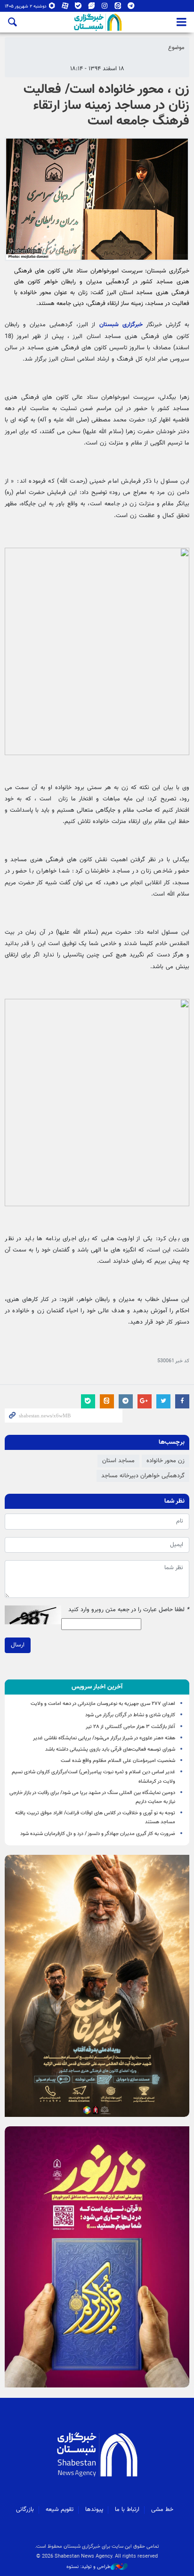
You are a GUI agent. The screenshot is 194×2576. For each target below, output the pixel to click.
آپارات (65, 8)
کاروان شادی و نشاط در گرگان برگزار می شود (130, 1715)
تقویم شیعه (60, 2510)
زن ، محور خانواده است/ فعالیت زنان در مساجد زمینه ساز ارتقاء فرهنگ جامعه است (106, 105)
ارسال (18, 1645)
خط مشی (162, 2510)
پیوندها (94, 2510)
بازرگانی (25, 2510)
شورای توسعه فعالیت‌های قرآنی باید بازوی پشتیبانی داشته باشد (110, 1749)
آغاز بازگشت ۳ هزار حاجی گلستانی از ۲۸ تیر (130, 1727)
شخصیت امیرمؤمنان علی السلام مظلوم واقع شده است (118, 1761)
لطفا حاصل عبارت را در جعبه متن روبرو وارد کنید (129, 1610)
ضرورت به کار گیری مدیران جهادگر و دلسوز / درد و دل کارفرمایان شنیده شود (98, 1834)
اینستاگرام (105, 8)
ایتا (118, 8)
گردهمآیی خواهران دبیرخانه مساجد (143, 1476)
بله (78, 8)
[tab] (97, 1687)
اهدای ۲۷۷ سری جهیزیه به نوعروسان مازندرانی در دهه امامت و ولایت (103, 1704)
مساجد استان (118, 1461)
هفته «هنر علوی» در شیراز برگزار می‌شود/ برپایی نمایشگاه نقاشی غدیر (104, 1738)
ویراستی (92, 8)
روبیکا (52, 8)
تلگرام (131, 8)
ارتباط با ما (127, 2510)
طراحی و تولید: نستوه (89, 2567)
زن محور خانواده (166, 1461)
